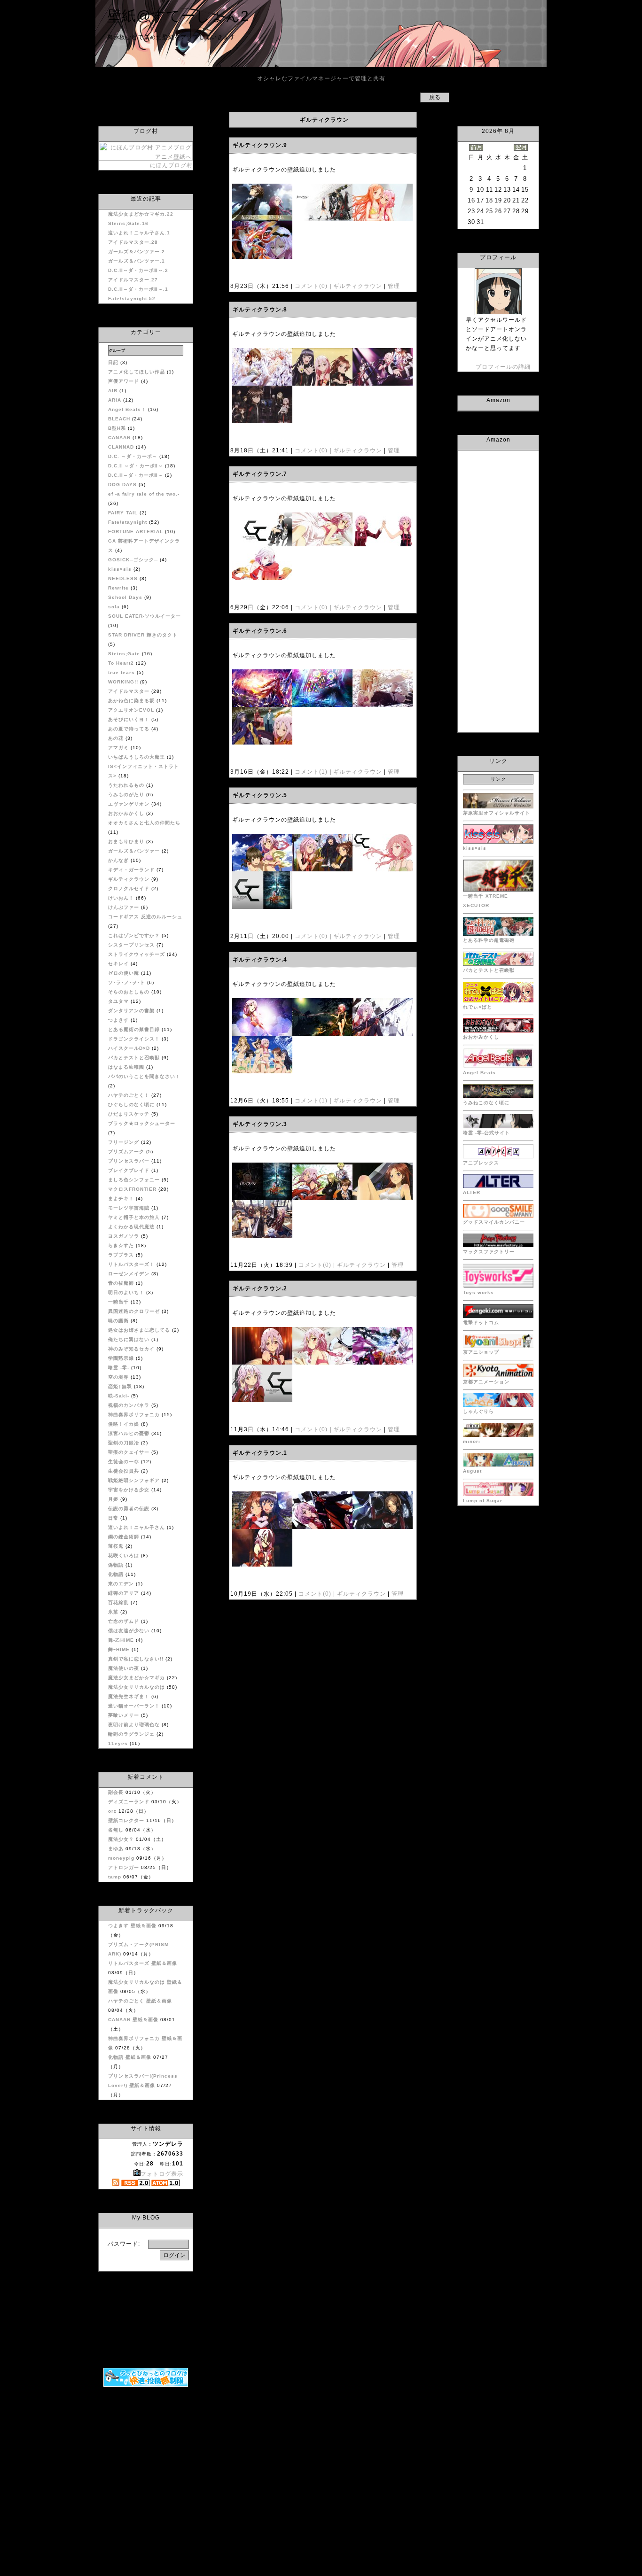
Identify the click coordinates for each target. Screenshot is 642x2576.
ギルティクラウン (358, 286)
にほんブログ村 (171, 165)
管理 (394, 286)
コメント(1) (310, 772)
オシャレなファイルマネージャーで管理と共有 (321, 78)
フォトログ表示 (162, 2174)
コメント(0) (310, 286)
